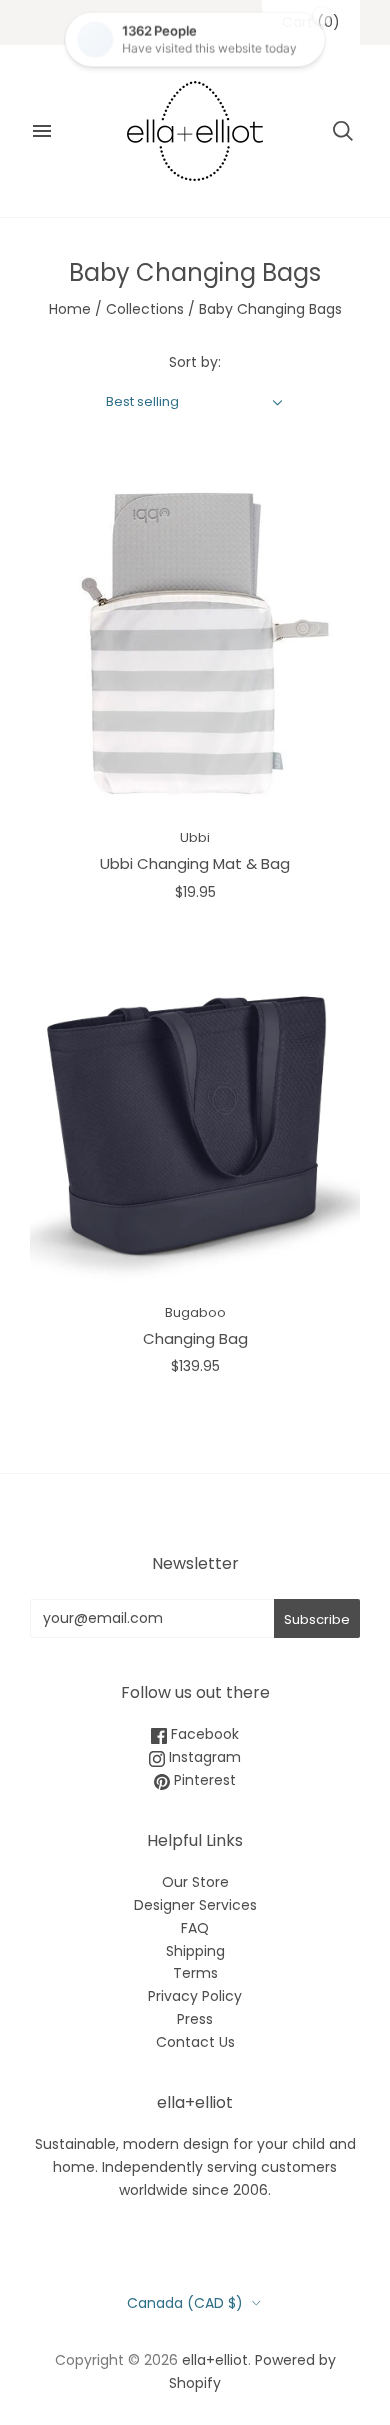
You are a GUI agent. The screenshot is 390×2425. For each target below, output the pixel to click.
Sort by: (195, 362)
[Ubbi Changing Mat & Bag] (195, 644)
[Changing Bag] (195, 1119)
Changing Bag (195, 1338)
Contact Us (195, 2042)
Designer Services (195, 1905)
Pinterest (203, 1780)
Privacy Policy (195, 1996)
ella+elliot (215, 2360)
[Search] (343, 131)
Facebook (203, 1734)
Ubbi (195, 837)
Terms (195, 1973)
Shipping (195, 1951)
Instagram (203, 1757)
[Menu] (42, 131)
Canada (185, 2303)
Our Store (195, 1882)
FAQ (195, 1928)
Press (195, 2019)
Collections (145, 309)
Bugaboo (195, 1312)
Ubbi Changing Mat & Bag (195, 863)
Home (70, 309)
